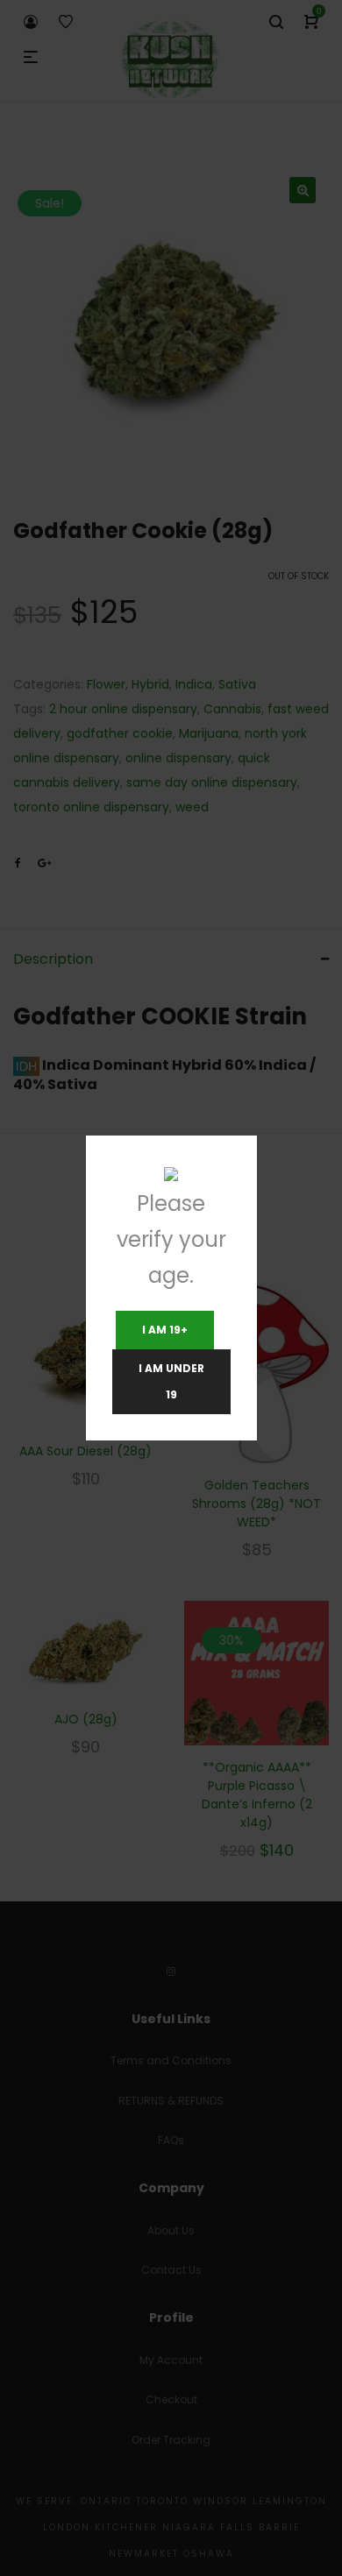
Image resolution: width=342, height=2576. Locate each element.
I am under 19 (171, 1381)
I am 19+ (165, 1330)
